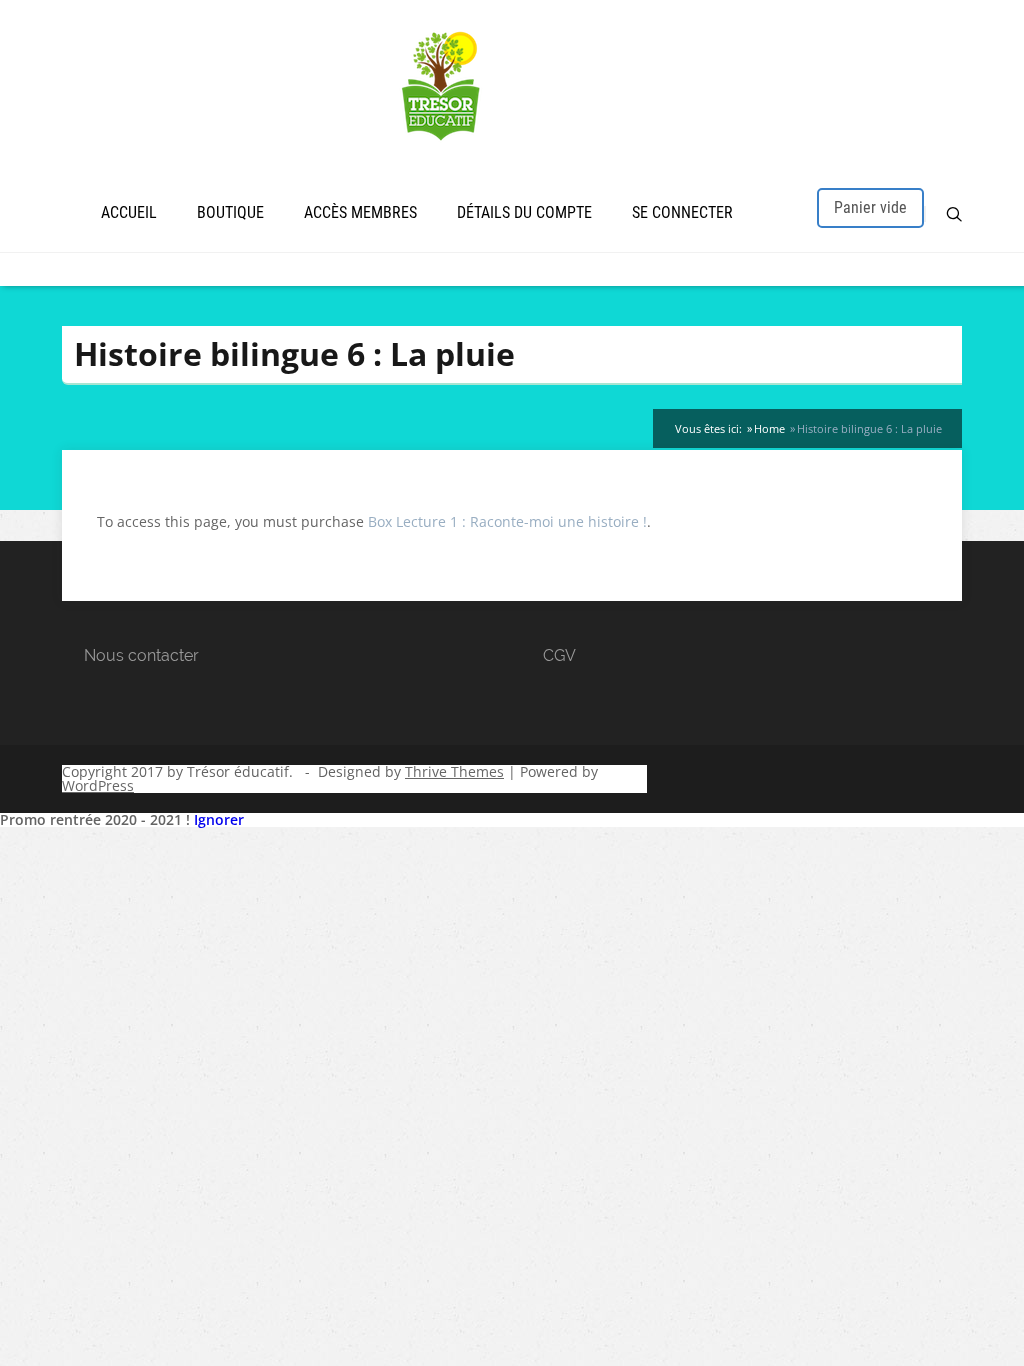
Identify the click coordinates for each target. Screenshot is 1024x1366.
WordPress (98, 785)
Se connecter (682, 212)
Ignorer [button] (219, 819)
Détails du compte (524, 212)
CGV (559, 655)
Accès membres (360, 212)
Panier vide (870, 207)
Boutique (230, 212)
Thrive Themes (454, 771)
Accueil (129, 212)
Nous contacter (141, 655)
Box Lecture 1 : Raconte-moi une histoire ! (507, 521)
